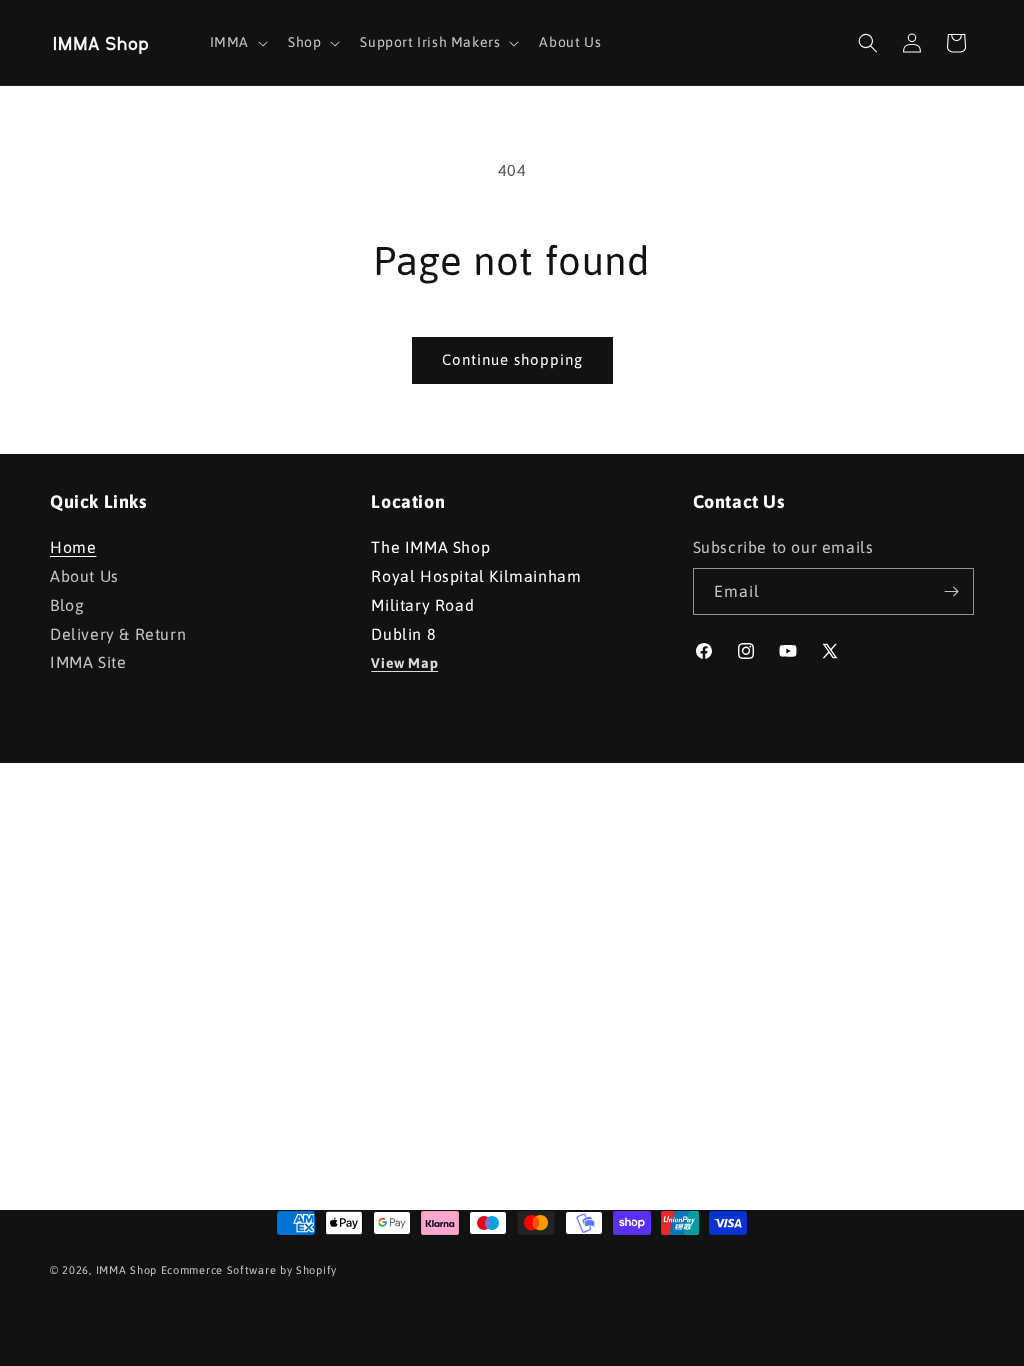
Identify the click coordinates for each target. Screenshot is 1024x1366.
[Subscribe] (951, 591)
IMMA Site (88, 662)
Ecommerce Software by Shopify (249, 1270)
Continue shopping (512, 359)
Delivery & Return (118, 634)
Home (73, 549)
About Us (84, 576)
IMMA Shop (126, 1270)
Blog (67, 605)
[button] (237, 42)
